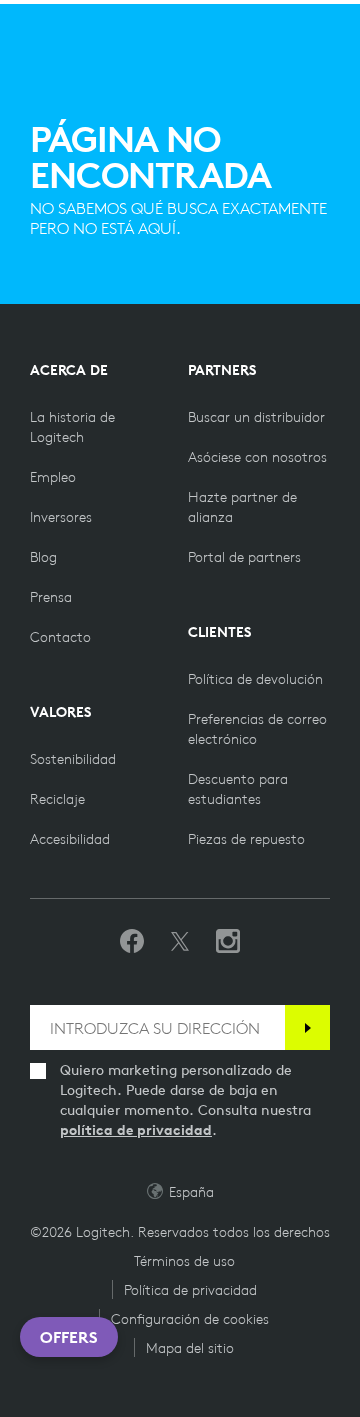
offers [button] (69, 1337)
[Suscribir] (307, 1027)
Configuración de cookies (190, 1319)
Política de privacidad (190, 1290)
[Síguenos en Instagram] (228, 942)
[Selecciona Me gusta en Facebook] (132, 942)
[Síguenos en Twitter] (180, 942)
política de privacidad (136, 1130)
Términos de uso (184, 1261)
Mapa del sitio (190, 1348)
